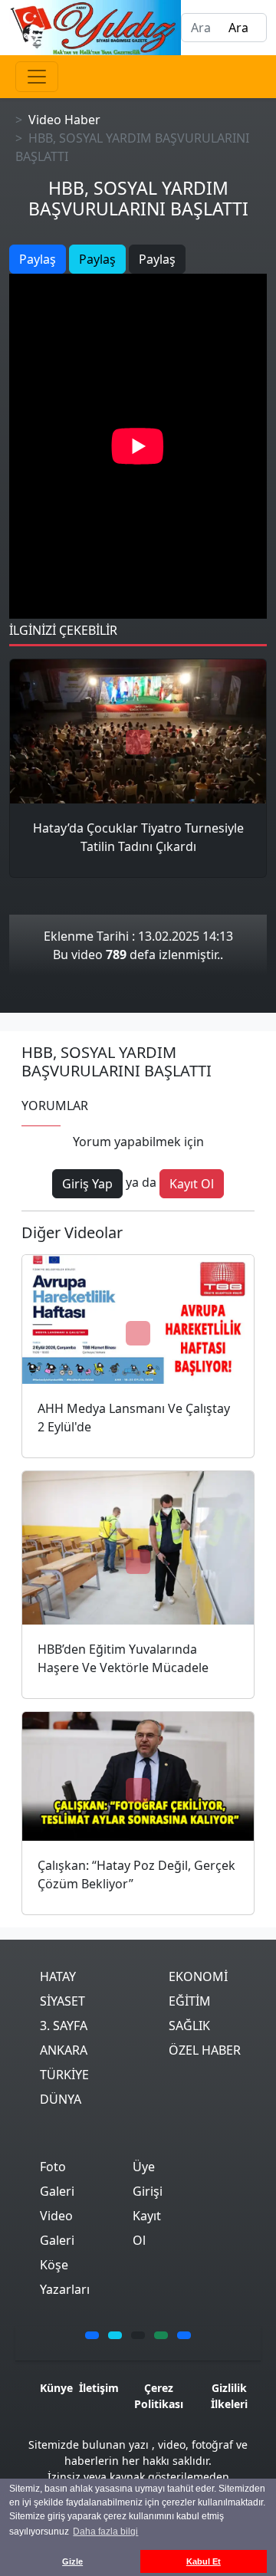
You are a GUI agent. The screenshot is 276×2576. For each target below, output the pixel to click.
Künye (56, 2388)
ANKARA (64, 2050)
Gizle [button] (72, 2561)
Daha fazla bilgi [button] (105, 2532)
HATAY (58, 1976)
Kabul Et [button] (204, 2561)
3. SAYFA (64, 2026)
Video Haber (64, 120)
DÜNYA (61, 2099)
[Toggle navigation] (37, 77)
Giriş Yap (87, 1184)
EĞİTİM (190, 2001)
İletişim (99, 2388)
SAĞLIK (189, 2026)
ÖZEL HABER (205, 2050)
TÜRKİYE (64, 2075)
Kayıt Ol (192, 1184)
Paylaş (38, 259)
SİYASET (62, 2001)
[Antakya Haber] (95, 26)
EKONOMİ (198, 1976)
